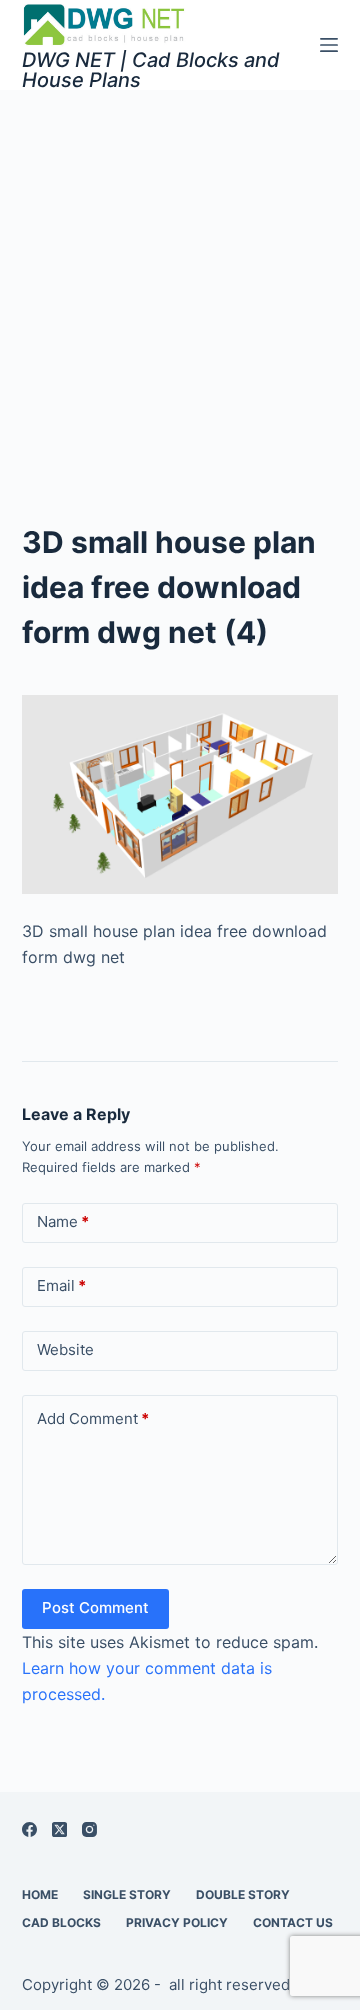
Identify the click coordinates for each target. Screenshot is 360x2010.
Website (65, 1349)
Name (63, 1221)
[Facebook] (29, 1829)
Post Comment (95, 1607)
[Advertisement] (180, 280)
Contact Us (293, 1922)
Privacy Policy (177, 1922)
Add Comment (93, 1418)
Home (40, 1894)
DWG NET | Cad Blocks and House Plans (151, 70)
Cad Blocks (61, 1922)
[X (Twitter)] (59, 1829)
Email (61, 1285)
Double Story (243, 1894)
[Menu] (329, 45)
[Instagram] (89, 1829)
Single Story (127, 1894)
